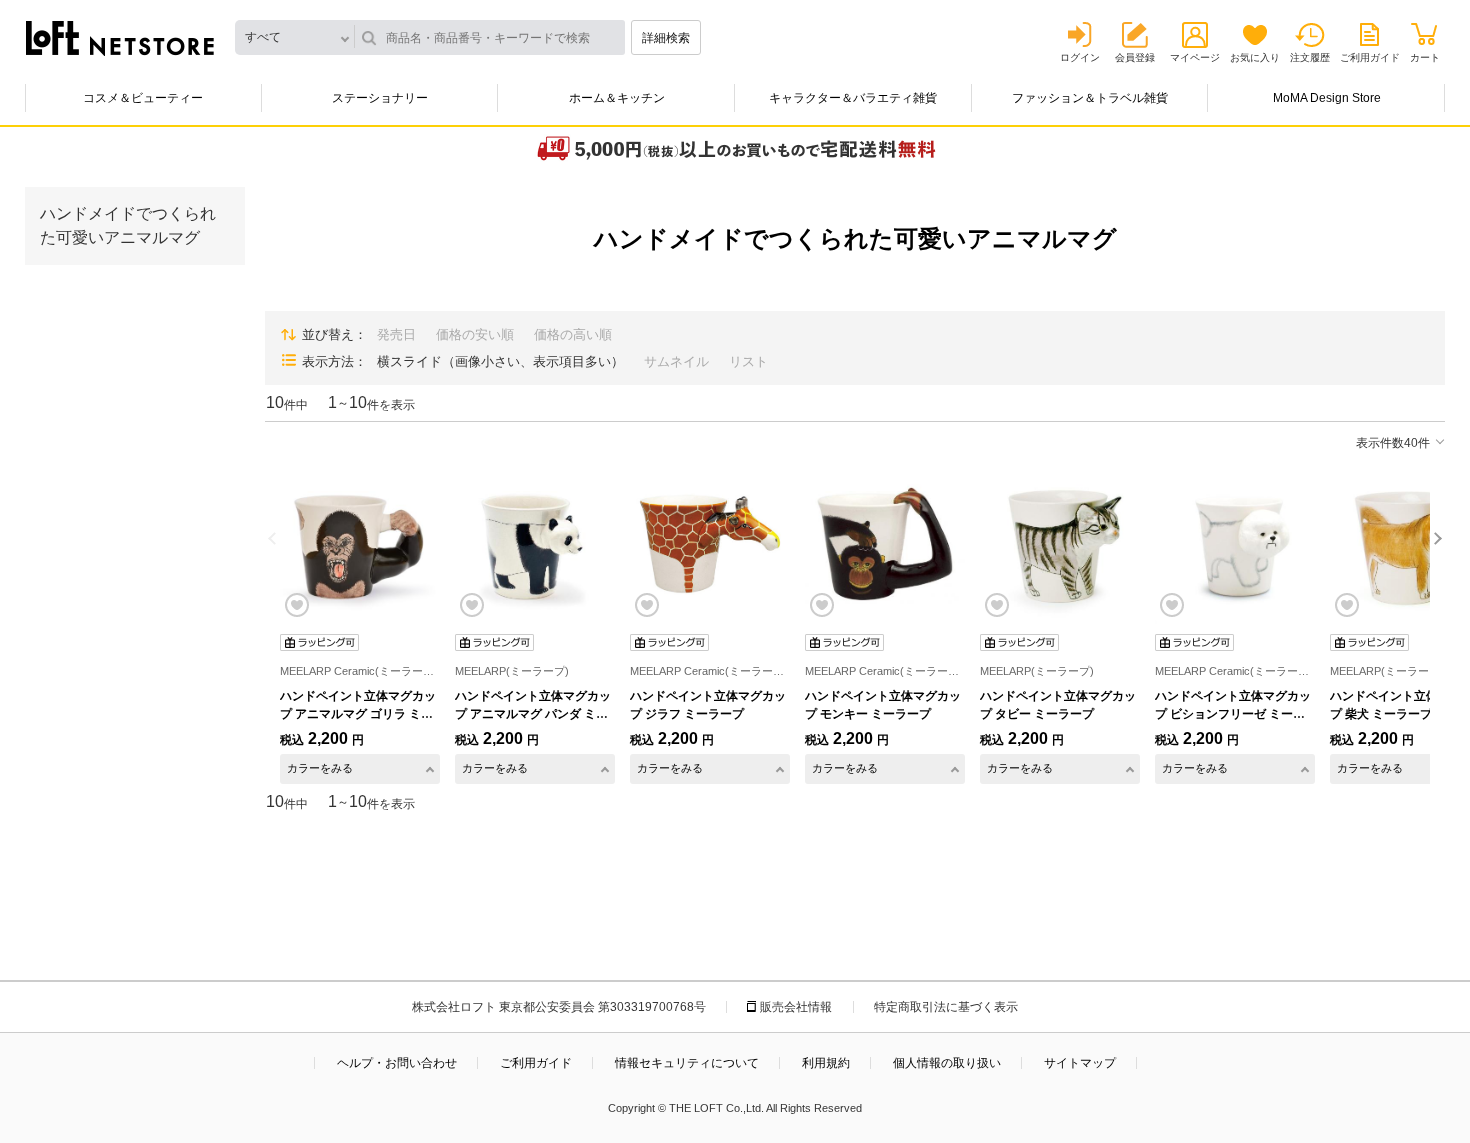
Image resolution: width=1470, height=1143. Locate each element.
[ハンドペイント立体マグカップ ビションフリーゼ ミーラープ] (1235, 544)
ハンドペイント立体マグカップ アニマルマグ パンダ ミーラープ (533, 714)
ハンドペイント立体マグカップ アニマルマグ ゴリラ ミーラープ (358, 714)
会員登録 (1135, 57)
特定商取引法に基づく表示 (946, 1007)
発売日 (396, 334)
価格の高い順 (573, 334)
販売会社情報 (796, 1007)
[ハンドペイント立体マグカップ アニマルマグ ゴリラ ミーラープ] (360, 544)
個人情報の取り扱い (947, 1063)
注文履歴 (1310, 57)
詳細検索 (666, 38)
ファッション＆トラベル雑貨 (1090, 98)
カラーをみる (320, 768)
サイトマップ (1080, 1063)
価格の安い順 (475, 334)
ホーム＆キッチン (617, 98)
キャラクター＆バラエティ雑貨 (853, 98)
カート (1425, 57)
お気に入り (1255, 57)
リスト (748, 361)
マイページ (1195, 57)
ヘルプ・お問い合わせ (397, 1063)
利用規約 (826, 1063)
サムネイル (676, 361)
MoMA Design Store (1327, 98)
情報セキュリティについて (687, 1063)
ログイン (1080, 57)
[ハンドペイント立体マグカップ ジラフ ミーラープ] (710, 544)
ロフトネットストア (120, 38)
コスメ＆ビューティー (143, 98)
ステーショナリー (380, 98)
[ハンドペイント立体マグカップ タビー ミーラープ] (1060, 544)
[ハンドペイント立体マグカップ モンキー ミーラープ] (885, 544)
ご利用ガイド (1370, 57)
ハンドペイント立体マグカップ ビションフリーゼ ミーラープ (1233, 714)
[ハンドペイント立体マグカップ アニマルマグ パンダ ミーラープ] (535, 544)
